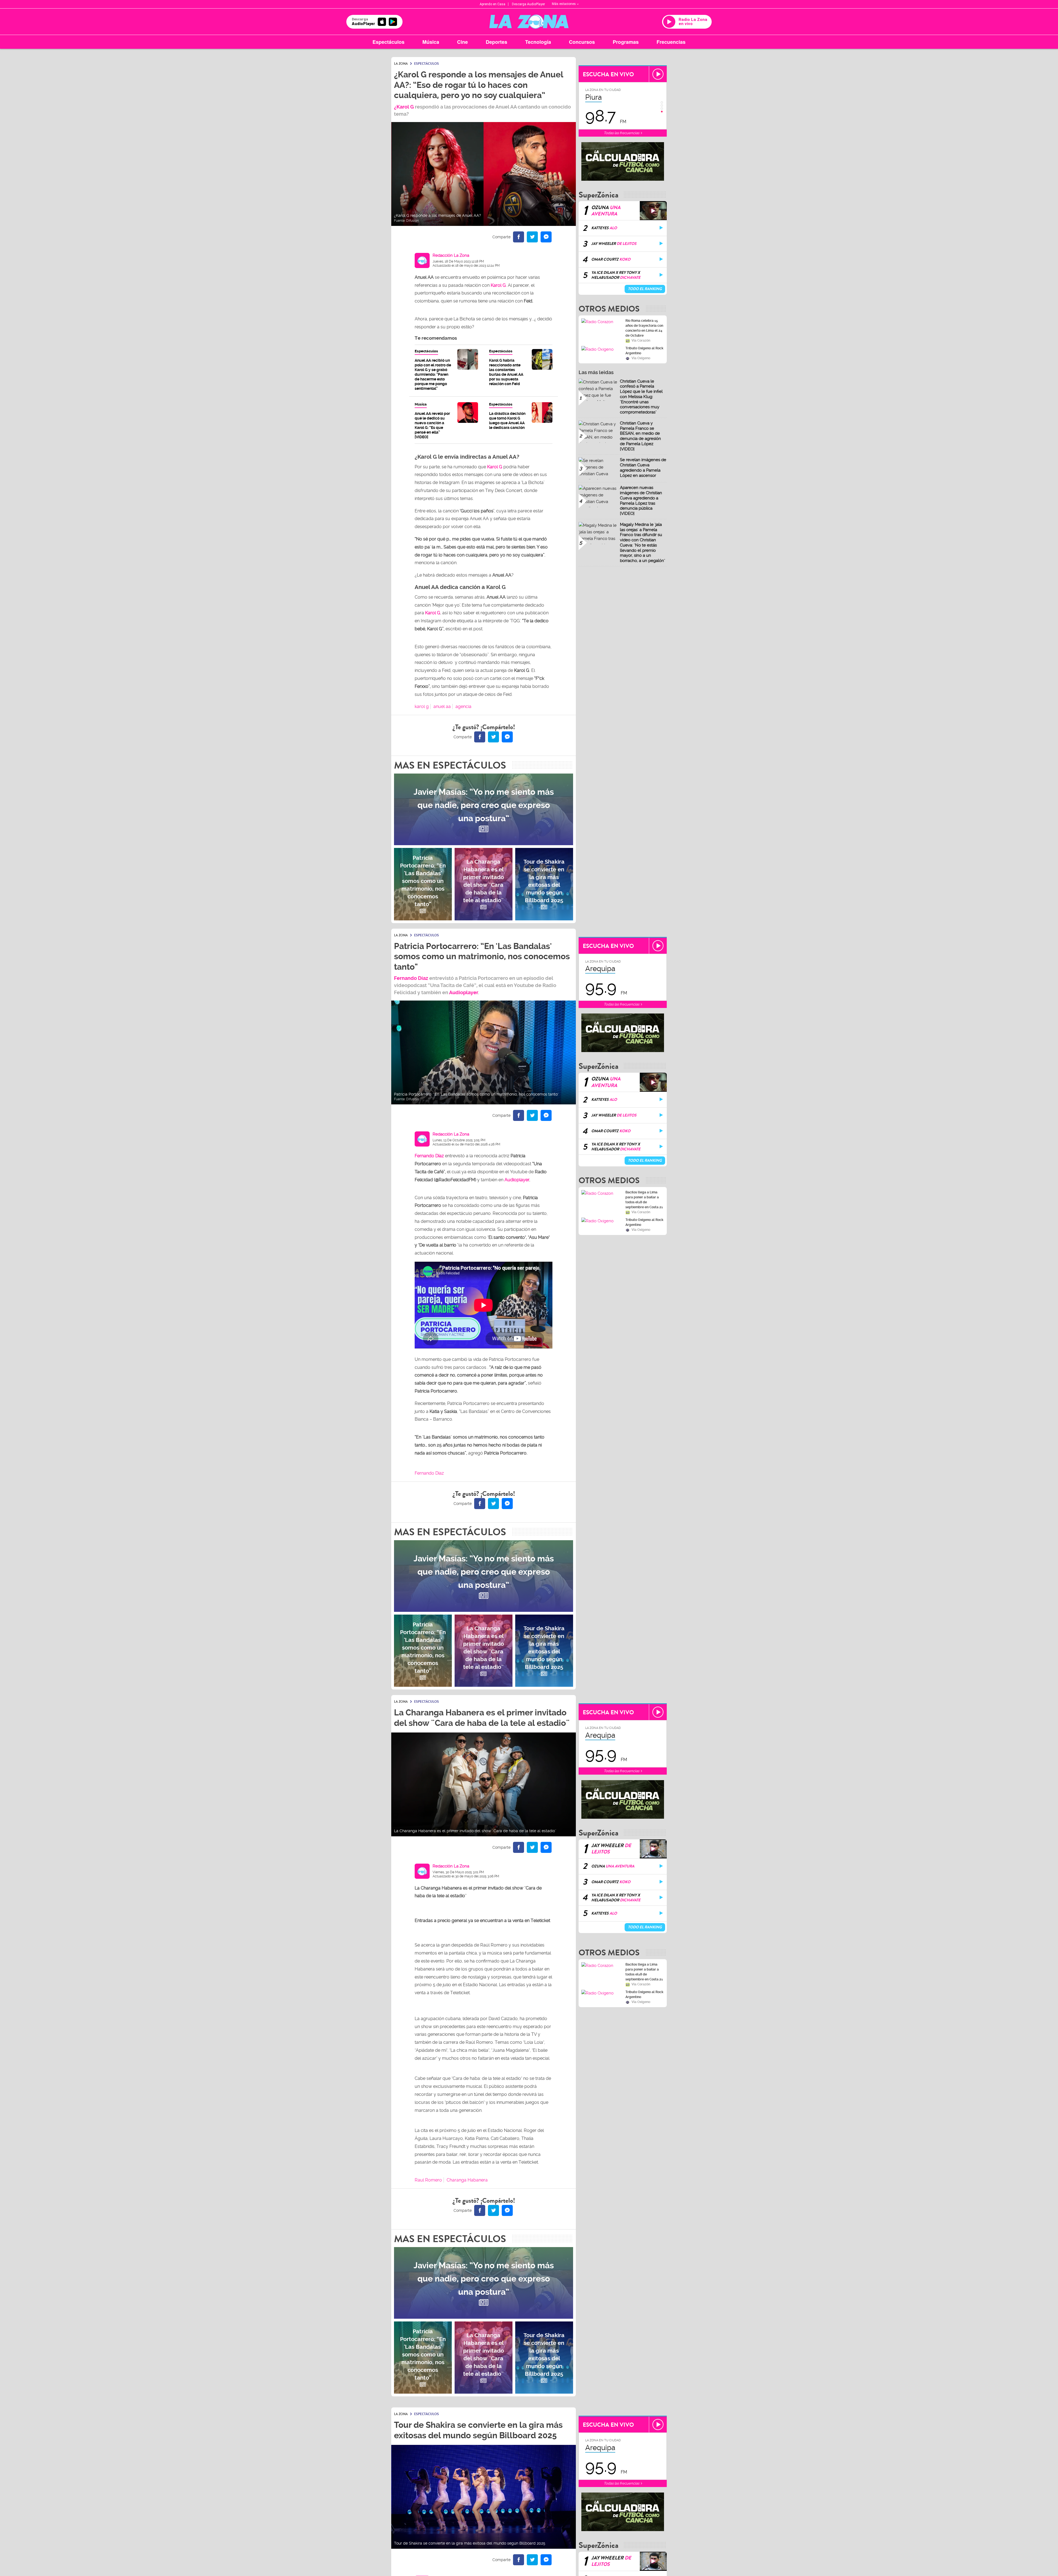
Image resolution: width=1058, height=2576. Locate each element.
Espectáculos (388, 42)
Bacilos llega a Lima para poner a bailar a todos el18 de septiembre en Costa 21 (644, 1200)
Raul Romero (428, 2180)
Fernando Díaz (411, 978)
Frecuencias (671, 42)
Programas (626, 42)
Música (431, 42)
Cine (462, 42)
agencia (463, 706)
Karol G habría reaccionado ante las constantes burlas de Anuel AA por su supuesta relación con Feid (506, 372)
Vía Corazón (641, 340)
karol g (422, 706)
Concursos (582, 42)
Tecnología (538, 42)
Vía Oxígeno (641, 358)
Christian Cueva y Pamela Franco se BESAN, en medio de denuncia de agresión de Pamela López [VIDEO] (640, 436)
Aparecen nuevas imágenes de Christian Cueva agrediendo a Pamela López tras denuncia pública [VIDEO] (641, 501)
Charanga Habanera (467, 2180)
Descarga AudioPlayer (528, 4)
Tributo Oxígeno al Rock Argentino (644, 351)
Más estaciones (564, 4)
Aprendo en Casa (492, 4)
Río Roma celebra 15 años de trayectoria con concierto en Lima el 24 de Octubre (644, 328)
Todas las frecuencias (622, 133)
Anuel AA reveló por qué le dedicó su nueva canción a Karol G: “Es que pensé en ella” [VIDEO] (432, 425)
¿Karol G (404, 107)
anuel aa (442, 706)
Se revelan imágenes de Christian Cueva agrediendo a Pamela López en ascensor (643, 467)
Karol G (495, 467)
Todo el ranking (645, 289)
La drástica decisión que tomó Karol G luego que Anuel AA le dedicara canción (507, 421)
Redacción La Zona (451, 255)
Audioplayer (464, 992)
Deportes (496, 42)
